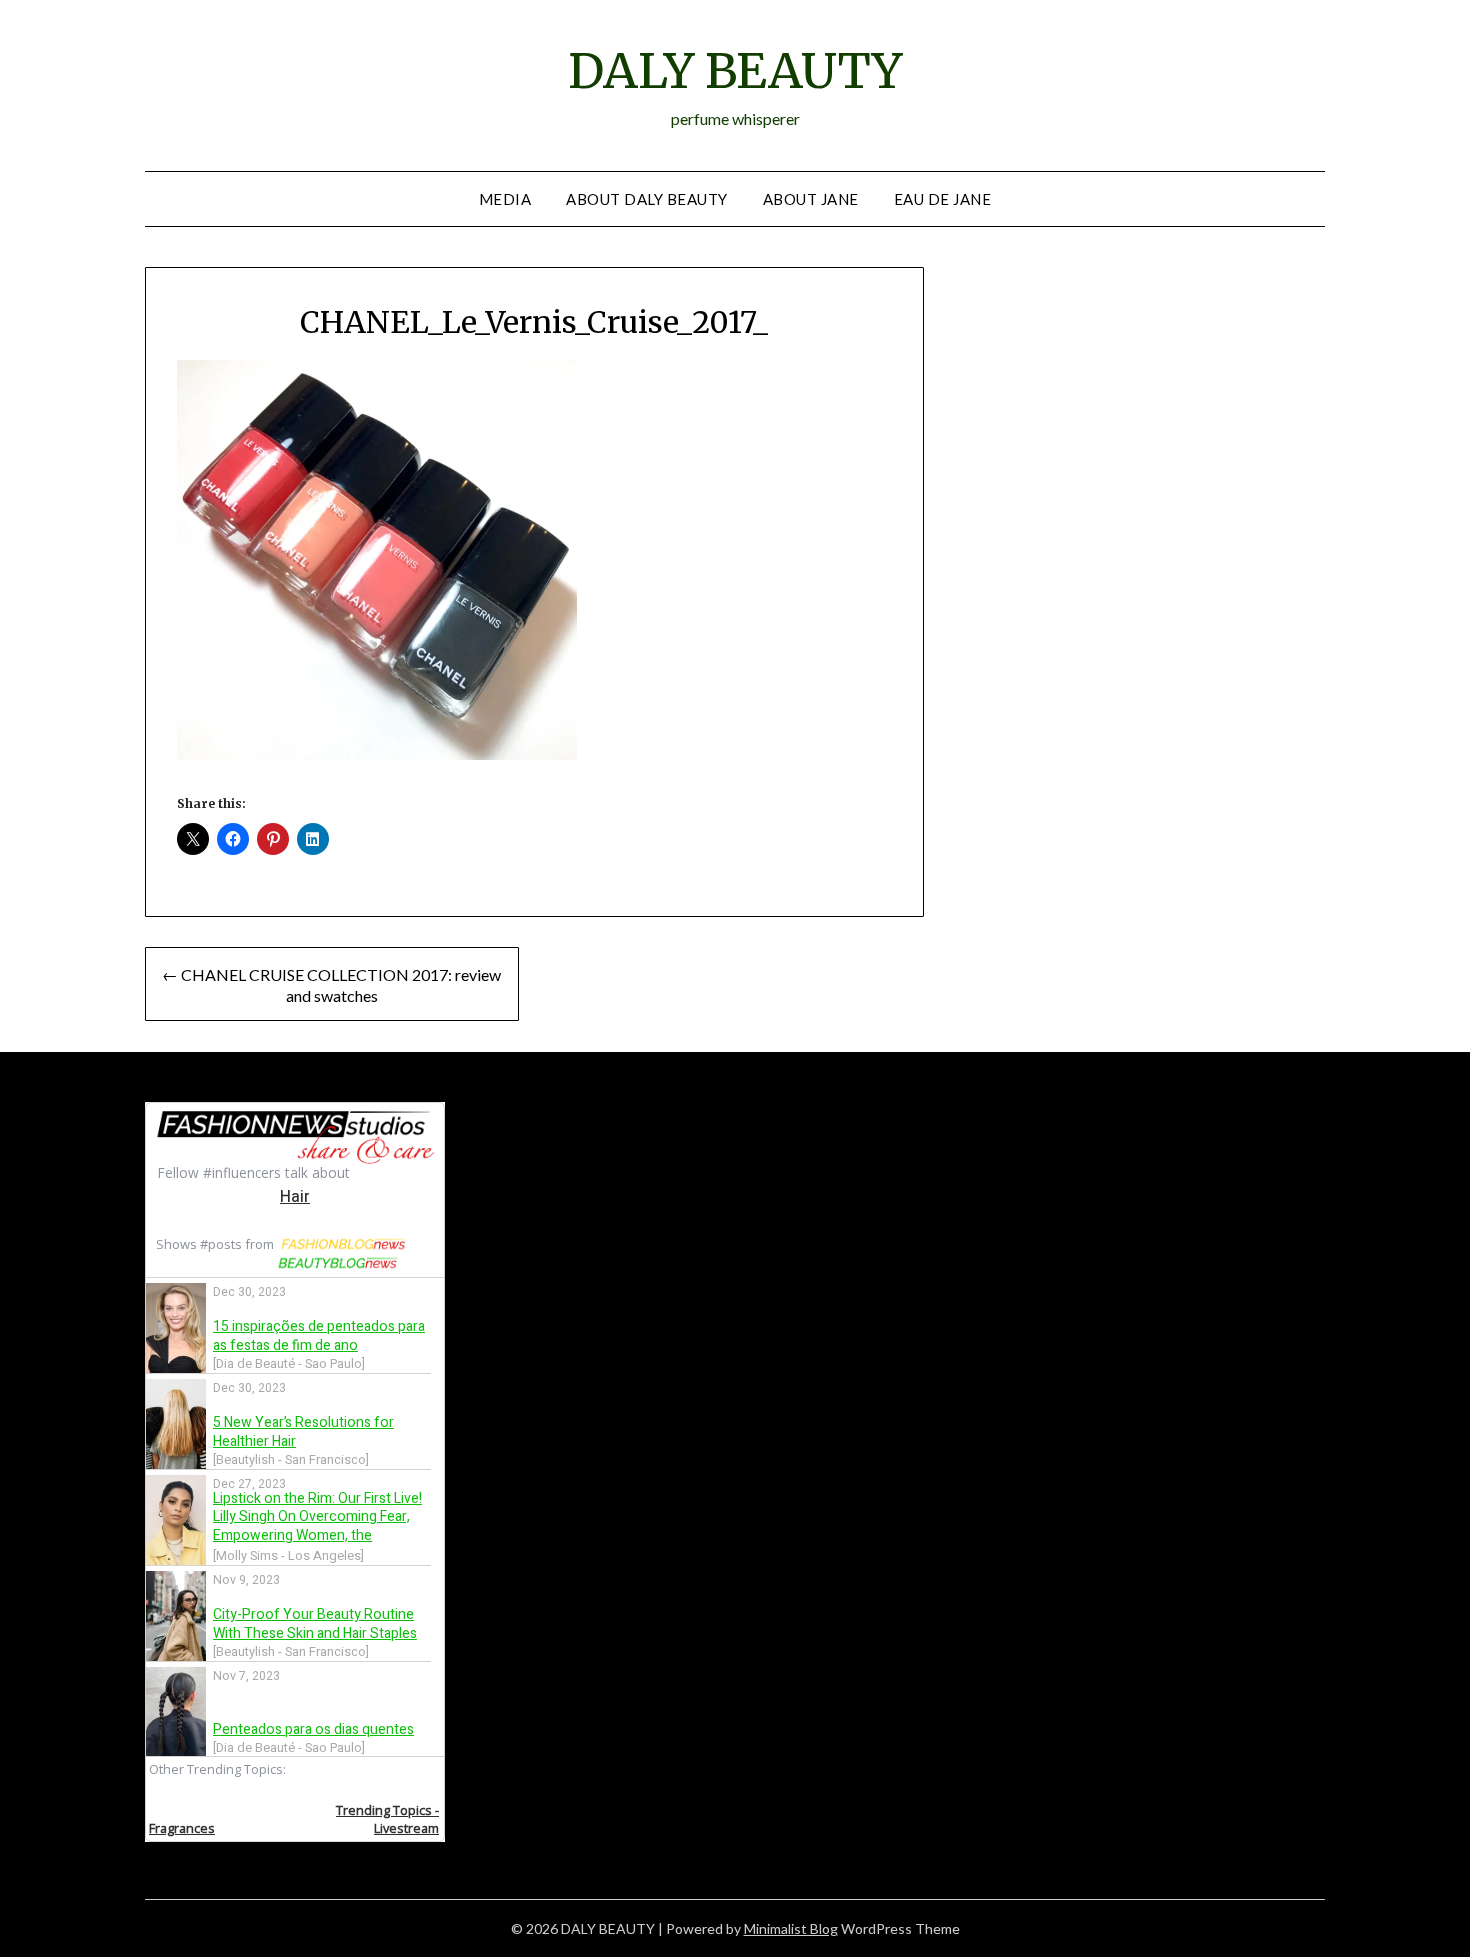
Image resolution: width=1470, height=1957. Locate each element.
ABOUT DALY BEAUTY (647, 199)
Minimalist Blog (791, 1928)
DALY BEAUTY (735, 71)
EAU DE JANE (943, 199)
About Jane (811, 199)
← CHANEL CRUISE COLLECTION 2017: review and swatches (331, 985)
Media (505, 199)
